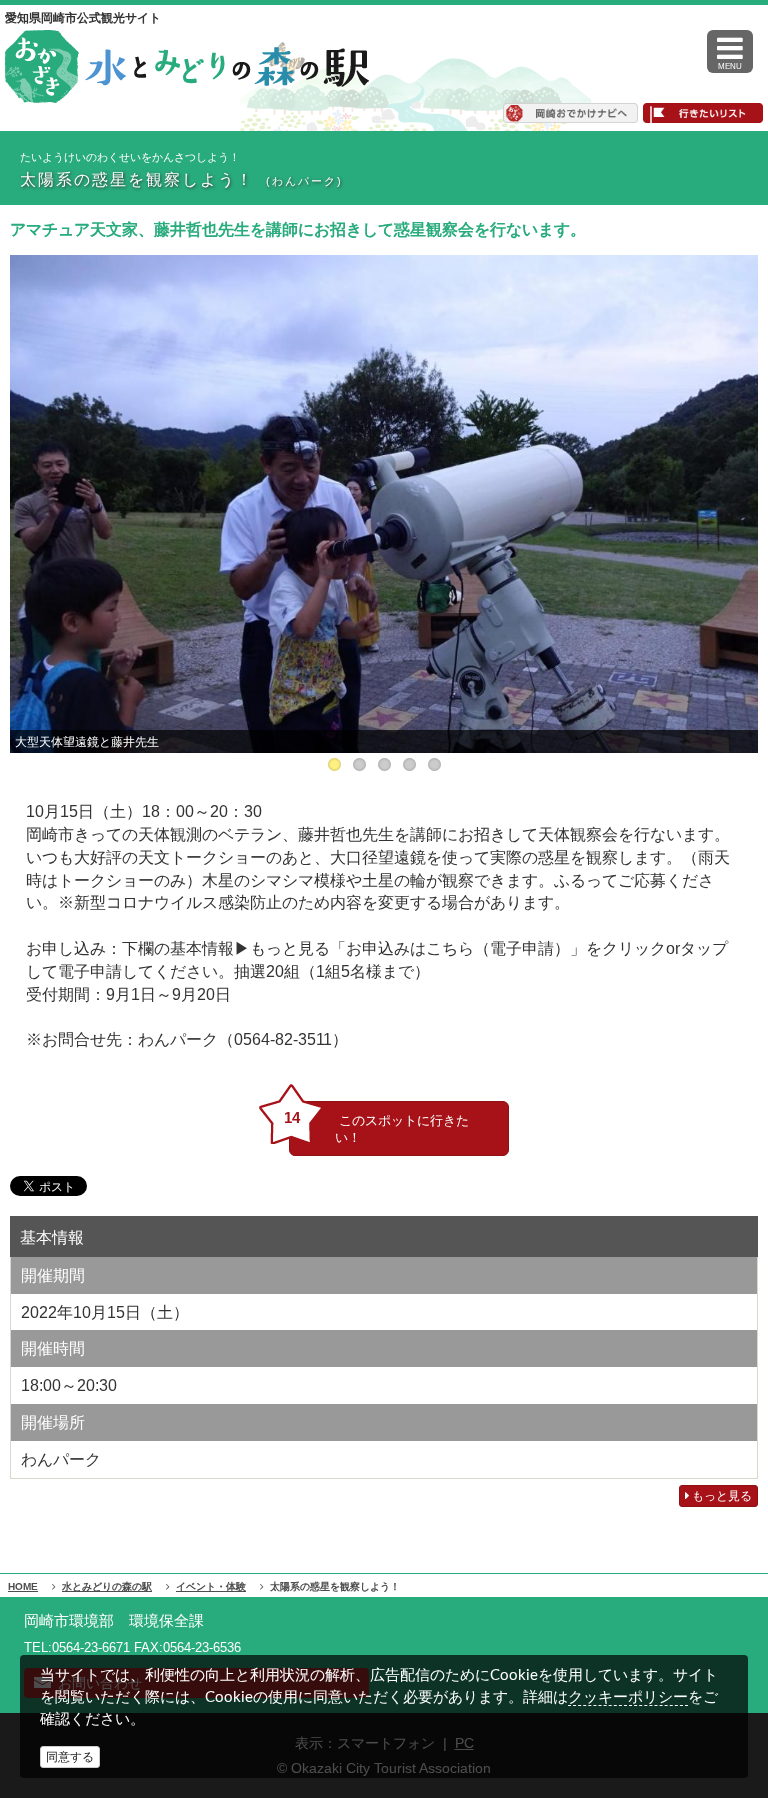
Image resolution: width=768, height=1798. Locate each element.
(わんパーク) (304, 181)
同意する (70, 1757)
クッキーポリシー (628, 1696)
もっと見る (720, 1496)
